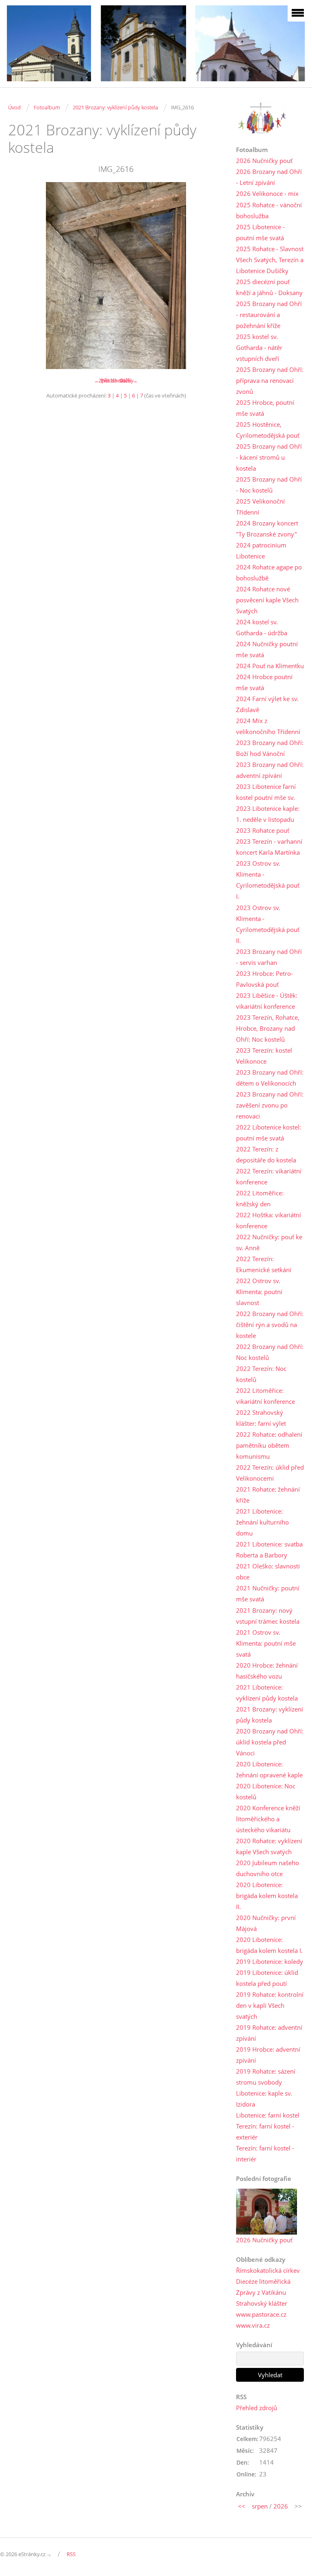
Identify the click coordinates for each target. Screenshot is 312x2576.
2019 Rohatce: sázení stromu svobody (266, 2077)
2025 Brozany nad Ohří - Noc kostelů (269, 485)
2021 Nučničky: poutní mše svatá (268, 1593)
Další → (129, 380)
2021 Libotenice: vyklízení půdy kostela (267, 1693)
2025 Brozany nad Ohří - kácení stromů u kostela (269, 457)
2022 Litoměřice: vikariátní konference (265, 1396)
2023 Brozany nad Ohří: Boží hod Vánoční (270, 748)
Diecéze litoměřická (263, 2281)
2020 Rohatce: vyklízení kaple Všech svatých (269, 1846)
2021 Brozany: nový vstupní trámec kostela (268, 1616)
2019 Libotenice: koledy (270, 1961)
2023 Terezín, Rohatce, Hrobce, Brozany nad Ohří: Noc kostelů (268, 1028)
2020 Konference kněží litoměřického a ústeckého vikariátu (268, 1819)
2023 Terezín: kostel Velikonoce (264, 1056)
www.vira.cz (253, 2325)
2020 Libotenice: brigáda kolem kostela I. (269, 1945)
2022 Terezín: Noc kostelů (261, 1374)
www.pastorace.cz (261, 2314)
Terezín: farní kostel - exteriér (265, 2132)
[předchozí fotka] (21, 276)
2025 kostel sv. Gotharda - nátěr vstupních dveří (259, 348)
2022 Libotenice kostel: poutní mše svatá (269, 1133)
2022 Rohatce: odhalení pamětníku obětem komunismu (269, 1445)
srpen (260, 2506)
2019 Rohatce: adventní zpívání (269, 2033)
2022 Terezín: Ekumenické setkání (264, 1264)
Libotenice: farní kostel (268, 2115)
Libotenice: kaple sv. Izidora (264, 2099)
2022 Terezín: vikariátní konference (269, 1176)
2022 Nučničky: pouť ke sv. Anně (269, 1242)
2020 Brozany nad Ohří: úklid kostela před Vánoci (270, 1742)
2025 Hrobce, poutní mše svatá (265, 408)
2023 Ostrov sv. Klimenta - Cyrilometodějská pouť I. (268, 880)
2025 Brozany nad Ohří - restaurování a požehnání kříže (269, 315)
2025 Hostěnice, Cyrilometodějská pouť (268, 430)
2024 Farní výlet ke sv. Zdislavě (267, 704)
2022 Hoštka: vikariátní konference (269, 1220)
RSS (71, 2554)
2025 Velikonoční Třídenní (260, 507)
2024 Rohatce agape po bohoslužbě (269, 572)
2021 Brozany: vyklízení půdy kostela (115, 107)
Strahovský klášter (262, 2303)
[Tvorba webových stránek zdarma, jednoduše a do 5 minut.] (50, 2555)
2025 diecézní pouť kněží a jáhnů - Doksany (269, 287)
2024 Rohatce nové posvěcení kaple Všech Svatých (267, 600)
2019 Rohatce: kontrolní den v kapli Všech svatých (270, 2005)
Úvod (14, 107)
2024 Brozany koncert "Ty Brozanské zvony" (267, 529)
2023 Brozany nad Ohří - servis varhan (269, 957)
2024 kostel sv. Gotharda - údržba (262, 627)
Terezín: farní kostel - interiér (265, 2154)
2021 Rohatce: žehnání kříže (268, 1495)
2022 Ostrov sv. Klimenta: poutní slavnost (259, 1292)
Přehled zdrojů (257, 2408)
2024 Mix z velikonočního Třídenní (268, 726)
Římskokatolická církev (268, 2270)
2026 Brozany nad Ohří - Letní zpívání (269, 177)
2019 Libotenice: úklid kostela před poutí (267, 1978)
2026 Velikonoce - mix (267, 193)
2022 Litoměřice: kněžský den (260, 1198)
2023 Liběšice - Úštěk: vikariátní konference (267, 1001)
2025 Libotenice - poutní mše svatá (260, 232)
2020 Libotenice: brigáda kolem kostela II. (267, 1896)
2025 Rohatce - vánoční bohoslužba (269, 210)
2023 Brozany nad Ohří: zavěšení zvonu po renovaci (270, 1105)
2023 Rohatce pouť (263, 830)
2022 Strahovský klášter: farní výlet (261, 1418)
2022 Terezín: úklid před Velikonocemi (270, 1473)
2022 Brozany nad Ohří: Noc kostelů (270, 1352)
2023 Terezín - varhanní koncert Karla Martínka (269, 847)
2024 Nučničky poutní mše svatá (267, 649)
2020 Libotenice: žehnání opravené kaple (269, 1769)
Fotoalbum (47, 107)
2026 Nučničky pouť (264, 161)
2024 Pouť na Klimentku (270, 666)
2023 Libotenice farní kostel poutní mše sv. (266, 792)
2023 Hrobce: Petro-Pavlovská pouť (264, 979)
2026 (281, 2506)
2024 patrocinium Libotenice (261, 551)
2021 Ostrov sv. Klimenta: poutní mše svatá (266, 1643)
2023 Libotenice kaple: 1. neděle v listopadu (268, 814)
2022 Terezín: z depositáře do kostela (266, 1154)
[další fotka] (211, 276)
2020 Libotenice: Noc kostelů (266, 1791)
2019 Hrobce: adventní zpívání (268, 2055)
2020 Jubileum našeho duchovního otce (268, 1868)
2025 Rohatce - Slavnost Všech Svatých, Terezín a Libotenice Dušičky (270, 260)
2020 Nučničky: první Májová (266, 1923)
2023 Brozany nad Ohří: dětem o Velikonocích (270, 1078)
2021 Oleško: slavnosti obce (268, 1571)
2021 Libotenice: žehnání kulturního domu (262, 1522)
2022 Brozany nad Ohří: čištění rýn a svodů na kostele (270, 1325)
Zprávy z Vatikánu (261, 2292)
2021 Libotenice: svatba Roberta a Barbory (269, 1550)
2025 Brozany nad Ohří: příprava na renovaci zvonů (270, 380)
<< (242, 2506)
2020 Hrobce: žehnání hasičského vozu (267, 1671)
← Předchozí (109, 380)
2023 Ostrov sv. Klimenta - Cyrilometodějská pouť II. (268, 924)
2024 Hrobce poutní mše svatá (264, 682)
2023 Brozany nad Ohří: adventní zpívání (270, 770)
